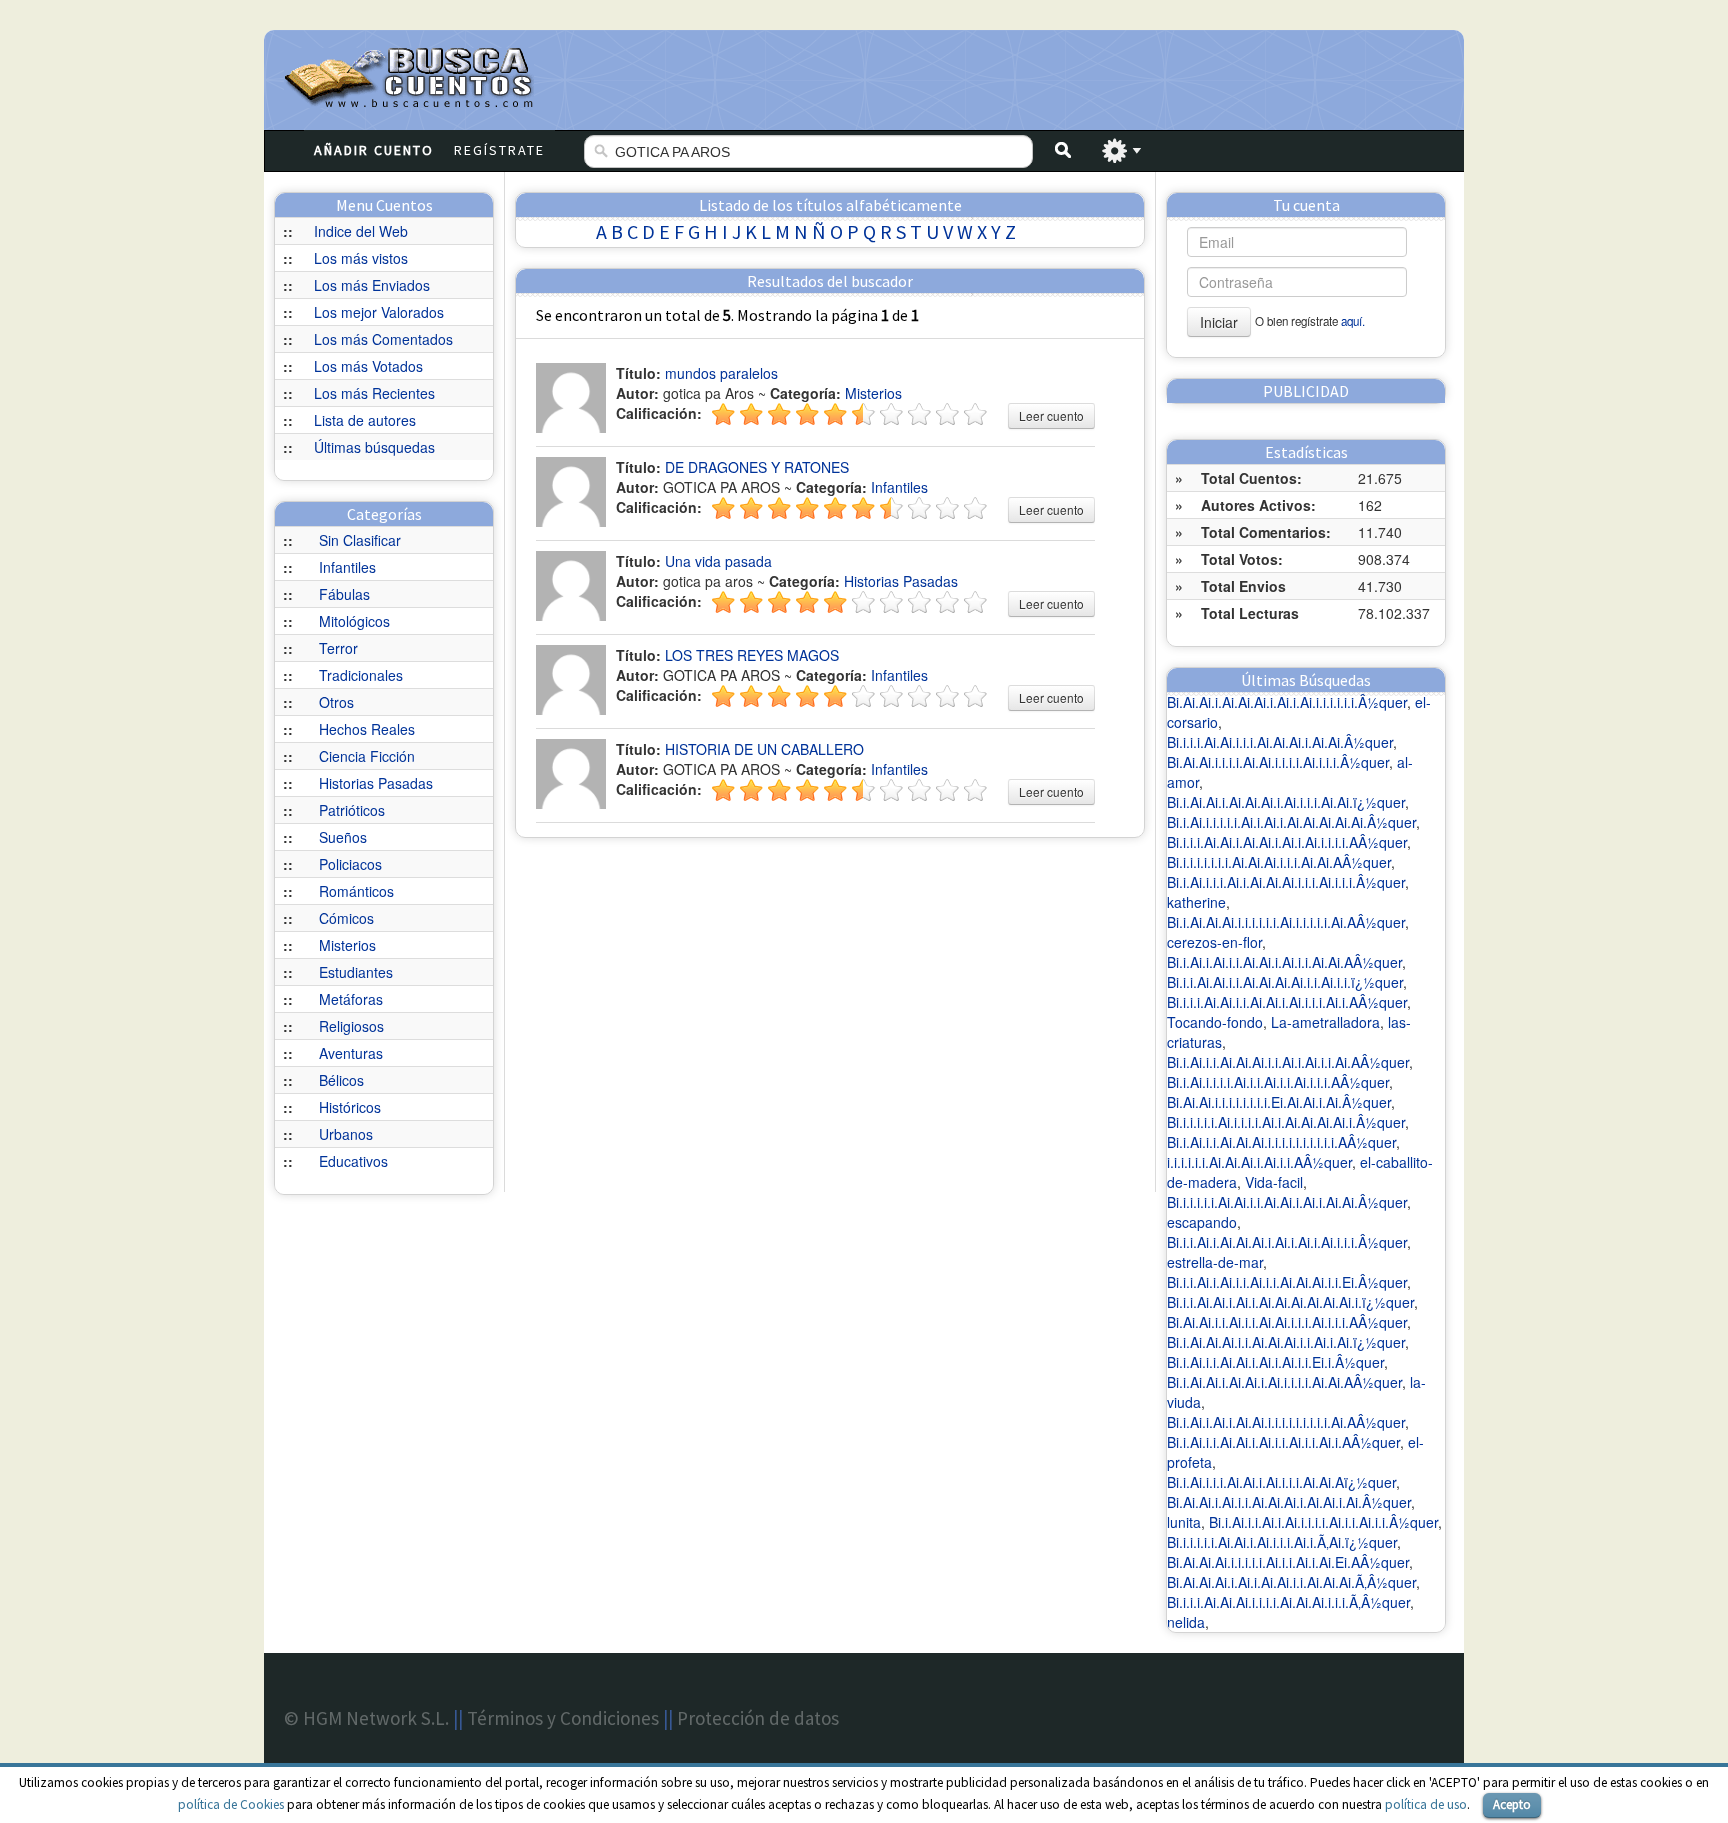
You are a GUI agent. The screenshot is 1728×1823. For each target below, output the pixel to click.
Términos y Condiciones (563, 1718)
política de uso (1426, 1804)
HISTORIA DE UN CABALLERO (764, 749)
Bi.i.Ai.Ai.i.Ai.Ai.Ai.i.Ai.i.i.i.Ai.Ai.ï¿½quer (1286, 802)
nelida (1186, 1622)
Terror (338, 648)
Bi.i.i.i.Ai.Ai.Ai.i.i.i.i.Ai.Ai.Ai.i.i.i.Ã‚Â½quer (1288, 1602)
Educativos (353, 1161)
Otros (336, 702)
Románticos (356, 891)
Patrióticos (352, 810)
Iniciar (1219, 322)
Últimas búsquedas (374, 447)
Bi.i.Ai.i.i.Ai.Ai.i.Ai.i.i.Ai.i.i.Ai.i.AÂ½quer (1283, 1442)
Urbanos (346, 1134)
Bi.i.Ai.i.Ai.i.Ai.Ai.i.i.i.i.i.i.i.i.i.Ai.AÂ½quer (1286, 1422)
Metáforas (351, 999)
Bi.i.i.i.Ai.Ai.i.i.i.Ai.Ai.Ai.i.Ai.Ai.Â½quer (1280, 742)
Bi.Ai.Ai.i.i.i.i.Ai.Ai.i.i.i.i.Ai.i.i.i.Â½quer (1278, 762)
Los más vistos (361, 258)
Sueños (343, 837)
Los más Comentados (383, 339)
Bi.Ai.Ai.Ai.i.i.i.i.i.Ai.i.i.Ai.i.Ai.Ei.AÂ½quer (1288, 1562)
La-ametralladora (1325, 1022)
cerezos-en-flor (1214, 942)
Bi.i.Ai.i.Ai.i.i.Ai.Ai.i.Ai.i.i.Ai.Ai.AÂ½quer (1284, 962)
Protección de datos (758, 1718)
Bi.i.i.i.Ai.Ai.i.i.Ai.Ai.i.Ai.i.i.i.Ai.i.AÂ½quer (1287, 1002)
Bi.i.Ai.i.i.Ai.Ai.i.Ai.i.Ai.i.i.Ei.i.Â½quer (1275, 1362)
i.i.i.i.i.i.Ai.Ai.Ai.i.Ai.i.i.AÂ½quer (1259, 1162)
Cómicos (346, 918)
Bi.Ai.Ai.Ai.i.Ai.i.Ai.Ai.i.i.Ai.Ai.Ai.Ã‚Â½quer (1291, 1582)
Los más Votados (368, 366)
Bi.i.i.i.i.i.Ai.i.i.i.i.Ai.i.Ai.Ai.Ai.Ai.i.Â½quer (1286, 1122)
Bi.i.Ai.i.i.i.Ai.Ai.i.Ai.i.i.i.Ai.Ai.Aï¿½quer (1281, 1482)
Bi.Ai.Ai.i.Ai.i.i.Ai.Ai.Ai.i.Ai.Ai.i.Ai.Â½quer (1289, 1502)
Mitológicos (354, 621)
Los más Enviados (372, 285)
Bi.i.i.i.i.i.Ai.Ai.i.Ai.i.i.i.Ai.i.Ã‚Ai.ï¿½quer (1282, 1542)
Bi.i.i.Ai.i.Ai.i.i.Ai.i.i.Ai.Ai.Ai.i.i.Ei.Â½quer (1287, 1282)
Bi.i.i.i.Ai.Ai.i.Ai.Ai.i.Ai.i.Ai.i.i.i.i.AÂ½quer (1287, 842)
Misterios (347, 945)
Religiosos (351, 1026)
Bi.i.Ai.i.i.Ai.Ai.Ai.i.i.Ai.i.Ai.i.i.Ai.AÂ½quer (1288, 1062)
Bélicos (341, 1080)
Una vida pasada (718, 561)
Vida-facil (1274, 1182)
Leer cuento (1051, 415)
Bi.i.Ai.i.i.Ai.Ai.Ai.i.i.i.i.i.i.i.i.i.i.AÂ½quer (1281, 1142)
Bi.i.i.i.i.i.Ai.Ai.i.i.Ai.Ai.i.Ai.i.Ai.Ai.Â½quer (1287, 1202)
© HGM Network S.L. (366, 1718)
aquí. (1353, 321)
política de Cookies (231, 1804)
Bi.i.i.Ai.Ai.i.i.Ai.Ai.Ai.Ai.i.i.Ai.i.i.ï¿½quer (1285, 982)
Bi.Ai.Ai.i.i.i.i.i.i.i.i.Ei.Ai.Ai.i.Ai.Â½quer (1279, 1102)
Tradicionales (361, 675)
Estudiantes (356, 972)
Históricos (350, 1107)
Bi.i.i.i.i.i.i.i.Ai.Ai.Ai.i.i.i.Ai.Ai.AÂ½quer (1279, 862)
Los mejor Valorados (379, 312)
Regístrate (499, 150)
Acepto (1512, 1804)
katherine (1196, 902)
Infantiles (347, 567)
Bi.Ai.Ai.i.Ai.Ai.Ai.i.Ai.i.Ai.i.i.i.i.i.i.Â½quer (1287, 702)
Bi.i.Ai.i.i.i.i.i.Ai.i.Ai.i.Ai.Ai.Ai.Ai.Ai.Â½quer (1291, 822)
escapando (1202, 1222)
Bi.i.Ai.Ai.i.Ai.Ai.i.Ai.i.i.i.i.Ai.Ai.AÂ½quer (1284, 1382)
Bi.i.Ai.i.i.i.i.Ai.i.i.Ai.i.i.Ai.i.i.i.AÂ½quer (1278, 1082)
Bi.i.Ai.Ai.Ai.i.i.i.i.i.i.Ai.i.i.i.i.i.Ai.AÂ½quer (1286, 922)
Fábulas (344, 594)
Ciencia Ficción (367, 756)
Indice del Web (361, 231)
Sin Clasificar (360, 540)
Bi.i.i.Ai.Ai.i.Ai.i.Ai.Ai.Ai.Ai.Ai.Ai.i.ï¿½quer (1290, 1302)
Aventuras (351, 1053)
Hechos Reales (367, 729)
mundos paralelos (721, 373)
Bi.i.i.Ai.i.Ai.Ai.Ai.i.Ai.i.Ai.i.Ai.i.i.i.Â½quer (1287, 1242)
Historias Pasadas (376, 783)
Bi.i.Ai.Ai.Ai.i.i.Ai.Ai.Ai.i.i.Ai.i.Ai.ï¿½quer (1286, 1342)
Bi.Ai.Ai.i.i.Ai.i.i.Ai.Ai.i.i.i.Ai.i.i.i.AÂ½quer (1287, 1322)
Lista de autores (365, 420)
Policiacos (350, 864)
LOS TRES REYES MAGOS (752, 655)
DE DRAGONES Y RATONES (757, 467)
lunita (1184, 1522)
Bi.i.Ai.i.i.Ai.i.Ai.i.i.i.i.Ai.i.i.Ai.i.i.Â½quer (1323, 1522)
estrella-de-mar (1215, 1262)
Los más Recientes (374, 393)
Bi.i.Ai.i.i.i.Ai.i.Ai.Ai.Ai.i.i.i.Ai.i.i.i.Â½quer (1286, 882)
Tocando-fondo (1215, 1022)
